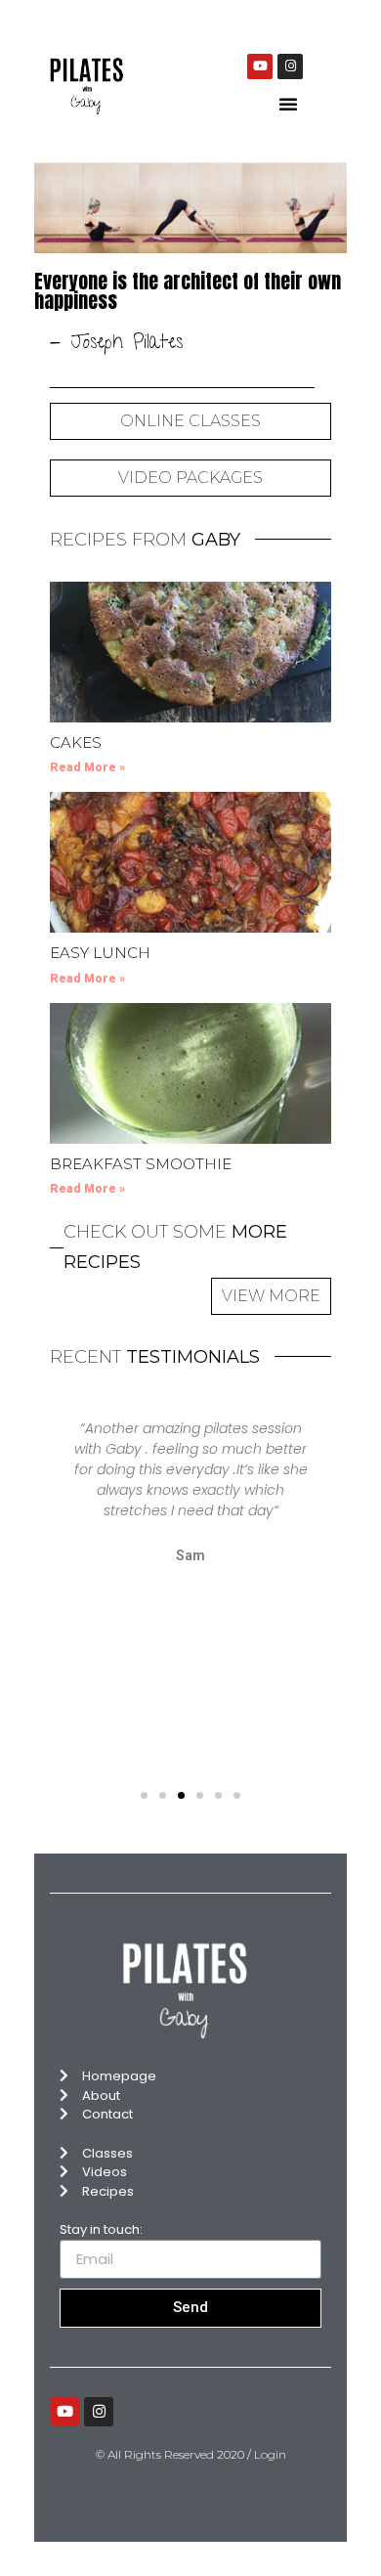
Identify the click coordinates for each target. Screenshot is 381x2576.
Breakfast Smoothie (141, 1164)
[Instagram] (290, 66)
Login (270, 2454)
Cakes (76, 742)
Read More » (87, 767)
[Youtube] (260, 66)
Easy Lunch (100, 953)
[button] (288, 104)
